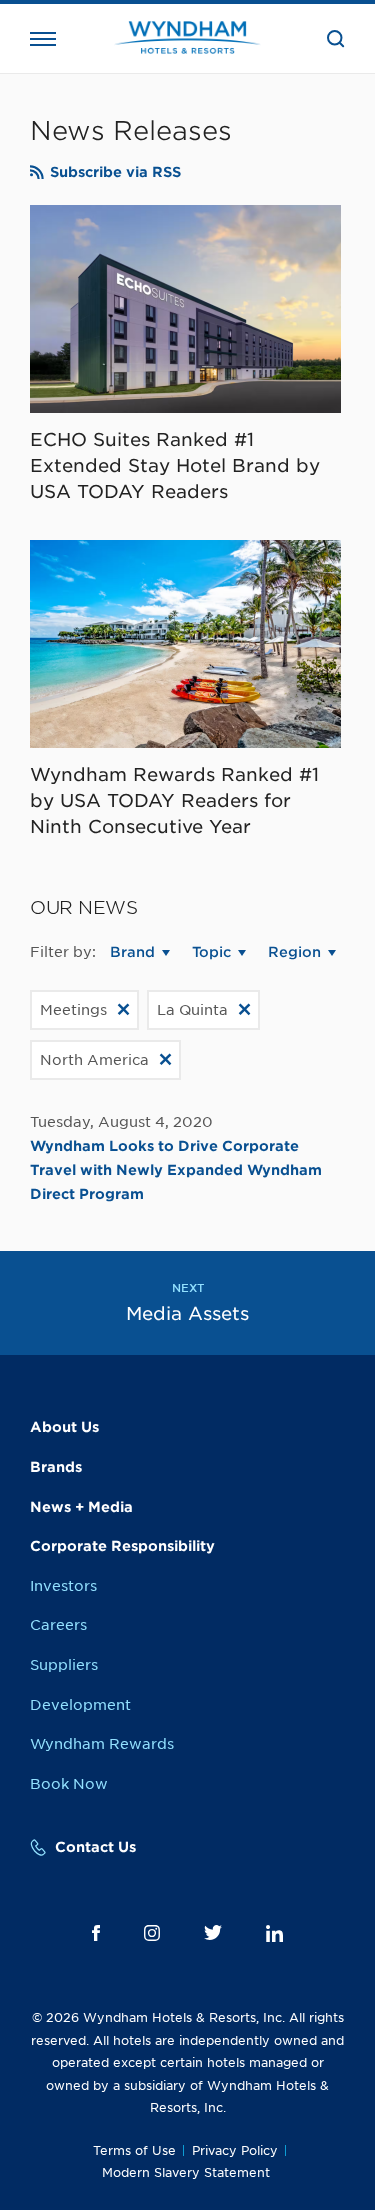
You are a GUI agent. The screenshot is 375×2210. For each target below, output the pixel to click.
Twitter (213, 1932)
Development (80, 1705)
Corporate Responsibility (122, 1546)
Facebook (96, 1933)
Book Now (69, 1784)
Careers (58, 1625)
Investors (63, 1586)
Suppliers (64, 1665)
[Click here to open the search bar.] (336, 39)
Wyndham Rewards (102, 1744)
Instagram (152, 1933)
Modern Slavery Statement (186, 2172)
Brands (56, 1467)
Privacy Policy (235, 2150)
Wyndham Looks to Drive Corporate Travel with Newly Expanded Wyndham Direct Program (176, 1170)
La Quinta (192, 1010)
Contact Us (95, 1847)
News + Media (81, 1507)
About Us (64, 1427)
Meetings (73, 1010)
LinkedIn (274, 1933)
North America (94, 1060)
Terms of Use (134, 2150)
